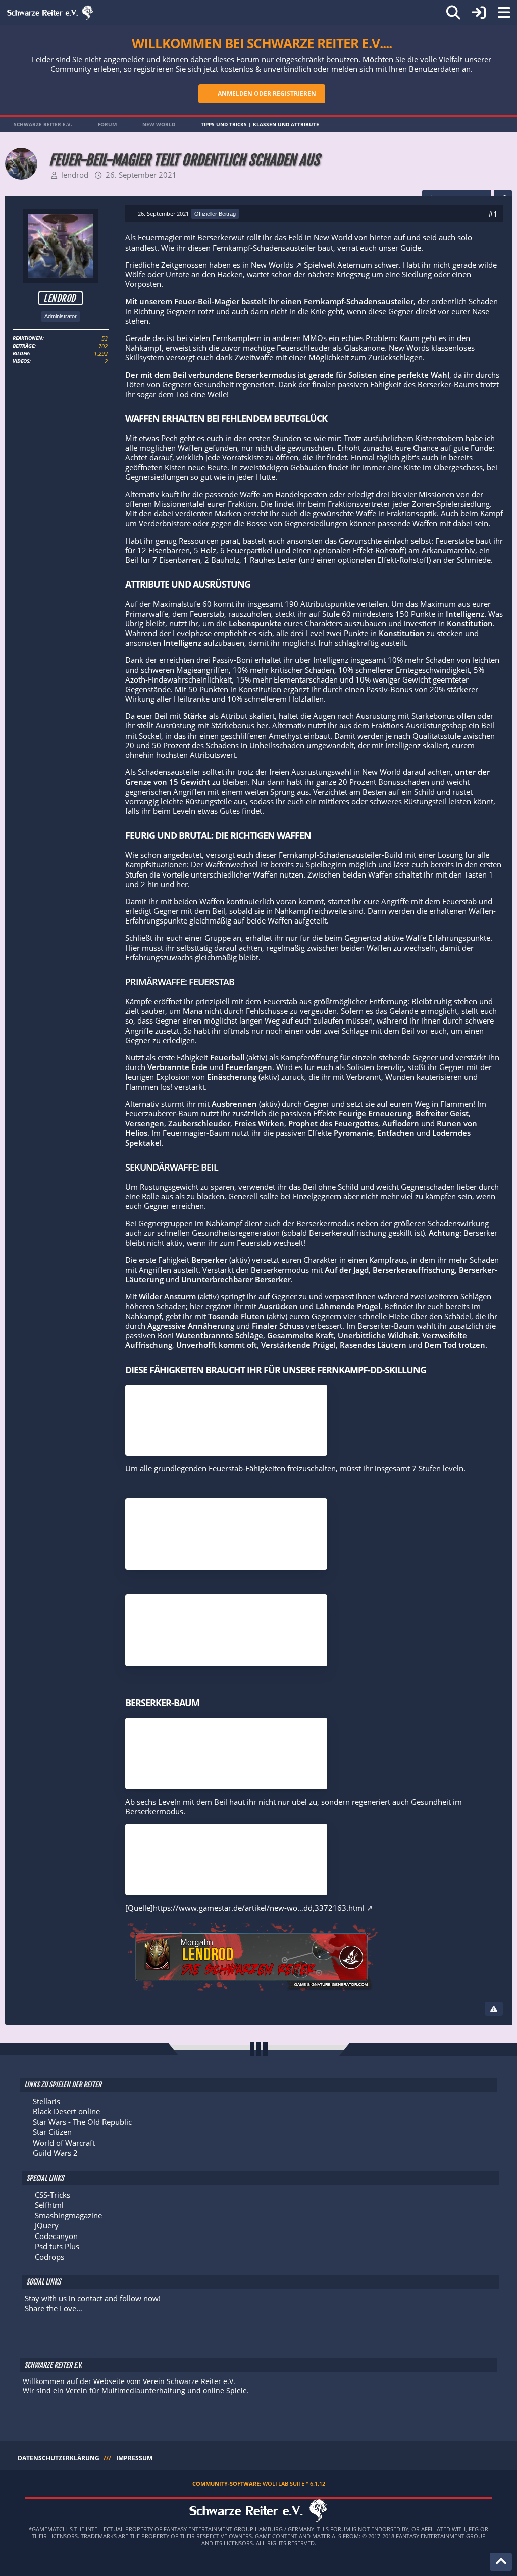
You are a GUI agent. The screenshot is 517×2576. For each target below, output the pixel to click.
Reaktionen (28, 338)
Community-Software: (259, 2483)
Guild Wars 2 (55, 2153)
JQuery (47, 2225)
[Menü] (504, 13)
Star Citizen (52, 2132)
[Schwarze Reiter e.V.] (50, 13)
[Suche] (453, 13)
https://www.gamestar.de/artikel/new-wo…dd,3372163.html (259, 1908)
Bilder (21, 353)
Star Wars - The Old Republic (82, 2122)
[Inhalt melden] (494, 2009)
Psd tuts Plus (57, 2246)
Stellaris (46, 2101)
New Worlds (272, 265)
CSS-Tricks (53, 2195)
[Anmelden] (479, 13)
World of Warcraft (64, 2143)
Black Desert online (66, 2111)
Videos (21, 361)
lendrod (75, 175)
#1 (493, 214)
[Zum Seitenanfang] (501, 2562)
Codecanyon (56, 2236)
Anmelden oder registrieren (267, 94)
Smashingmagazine (68, 2215)
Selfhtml (49, 2205)
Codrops (49, 2257)
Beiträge (23, 346)
